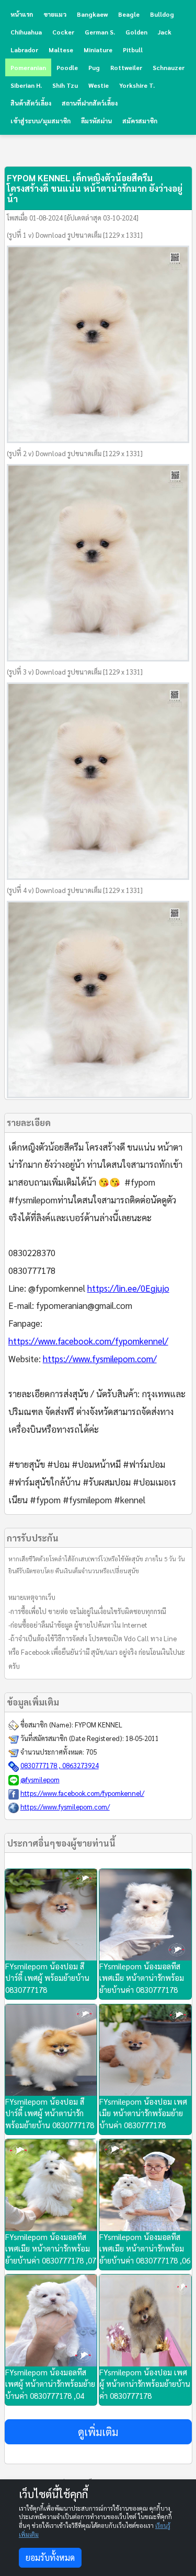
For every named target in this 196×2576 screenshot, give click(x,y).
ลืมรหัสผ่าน (96, 121)
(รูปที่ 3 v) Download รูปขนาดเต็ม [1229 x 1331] (75, 672)
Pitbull (133, 50)
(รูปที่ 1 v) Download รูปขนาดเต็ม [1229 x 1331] (75, 235)
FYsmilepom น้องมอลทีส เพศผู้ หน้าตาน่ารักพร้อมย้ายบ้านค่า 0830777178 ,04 (50, 2384)
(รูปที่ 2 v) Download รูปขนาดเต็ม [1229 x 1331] (75, 453)
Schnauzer (169, 67)
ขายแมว (55, 14)
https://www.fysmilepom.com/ (100, 1359)
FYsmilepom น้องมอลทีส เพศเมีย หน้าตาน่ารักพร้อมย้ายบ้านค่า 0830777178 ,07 (51, 2248)
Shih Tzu (65, 85)
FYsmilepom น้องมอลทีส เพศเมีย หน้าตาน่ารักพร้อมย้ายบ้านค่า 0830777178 (142, 1978)
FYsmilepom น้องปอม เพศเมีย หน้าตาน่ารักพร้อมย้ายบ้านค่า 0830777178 (143, 2113)
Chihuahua (26, 32)
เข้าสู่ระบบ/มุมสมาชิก (41, 121)
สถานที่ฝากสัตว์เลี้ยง (90, 103)
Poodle (67, 67)
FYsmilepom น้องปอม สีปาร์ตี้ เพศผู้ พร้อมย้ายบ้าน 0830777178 (47, 1978)
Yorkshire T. (137, 85)
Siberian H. (26, 85)
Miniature (98, 50)
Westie (99, 85)
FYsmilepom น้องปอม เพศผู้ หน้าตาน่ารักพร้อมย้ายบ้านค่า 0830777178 (145, 2384)
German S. (100, 32)
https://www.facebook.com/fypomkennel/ (88, 1341)
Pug (94, 67)
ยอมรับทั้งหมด (50, 2557)
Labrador (24, 50)
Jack (165, 32)
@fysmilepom (40, 1779)
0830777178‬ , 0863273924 (60, 1765)
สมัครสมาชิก (140, 121)
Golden (136, 32)
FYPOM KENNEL (99, 1725)
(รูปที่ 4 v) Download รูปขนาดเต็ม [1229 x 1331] (75, 890)
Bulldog (162, 14)
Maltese (61, 50)
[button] (98, 2432)
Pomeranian (28, 67)
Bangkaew (92, 14)
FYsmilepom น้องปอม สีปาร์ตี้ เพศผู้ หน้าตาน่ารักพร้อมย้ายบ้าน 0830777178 (50, 2113)
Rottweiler (126, 67)
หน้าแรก (22, 14)
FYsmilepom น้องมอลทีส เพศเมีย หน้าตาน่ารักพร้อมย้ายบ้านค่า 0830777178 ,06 (145, 2248)
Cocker (63, 32)
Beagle (129, 14)
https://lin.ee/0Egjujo (128, 1288)
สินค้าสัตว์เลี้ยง (31, 103)
